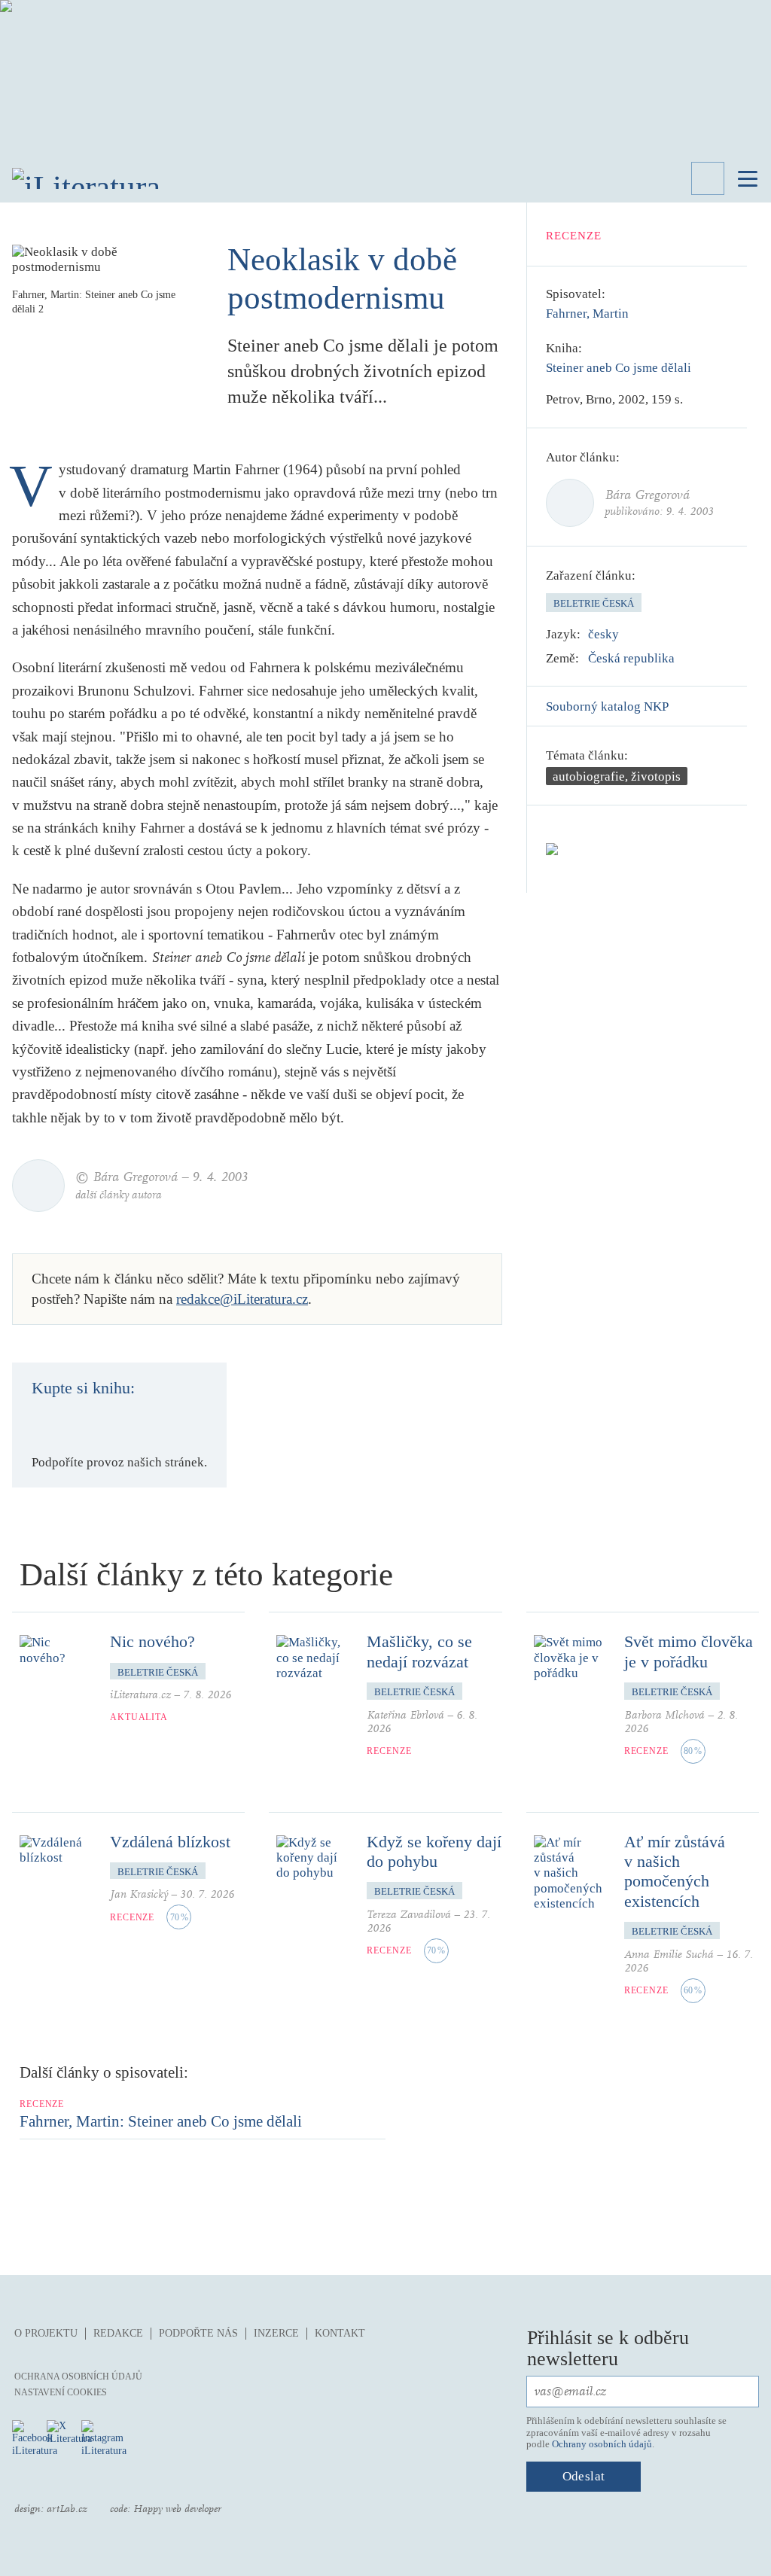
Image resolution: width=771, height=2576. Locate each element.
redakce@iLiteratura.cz (242, 1299)
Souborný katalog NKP (607, 706)
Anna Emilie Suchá (669, 1955)
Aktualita (139, 1717)
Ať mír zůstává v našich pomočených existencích (675, 1871)
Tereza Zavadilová (409, 1915)
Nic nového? (152, 1641)
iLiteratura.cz (140, 1695)
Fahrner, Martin (587, 314)
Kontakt (340, 2333)
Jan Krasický (139, 1894)
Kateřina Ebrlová (405, 1715)
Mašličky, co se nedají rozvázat (419, 1651)
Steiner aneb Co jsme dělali (619, 368)
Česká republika (631, 658)
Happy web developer (177, 2509)
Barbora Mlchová (664, 1715)
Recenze (574, 236)
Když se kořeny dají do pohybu (434, 1851)
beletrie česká (594, 603)
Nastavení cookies (61, 2392)
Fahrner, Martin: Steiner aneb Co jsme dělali (161, 2121)
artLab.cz (67, 2509)
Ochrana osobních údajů (78, 2377)
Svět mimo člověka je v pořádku (689, 1651)
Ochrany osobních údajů (602, 2444)
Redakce (118, 2333)
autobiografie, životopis (617, 776)
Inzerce (276, 2333)
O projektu (46, 2333)
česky (603, 634)
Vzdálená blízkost (170, 1842)
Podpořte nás (198, 2333)
